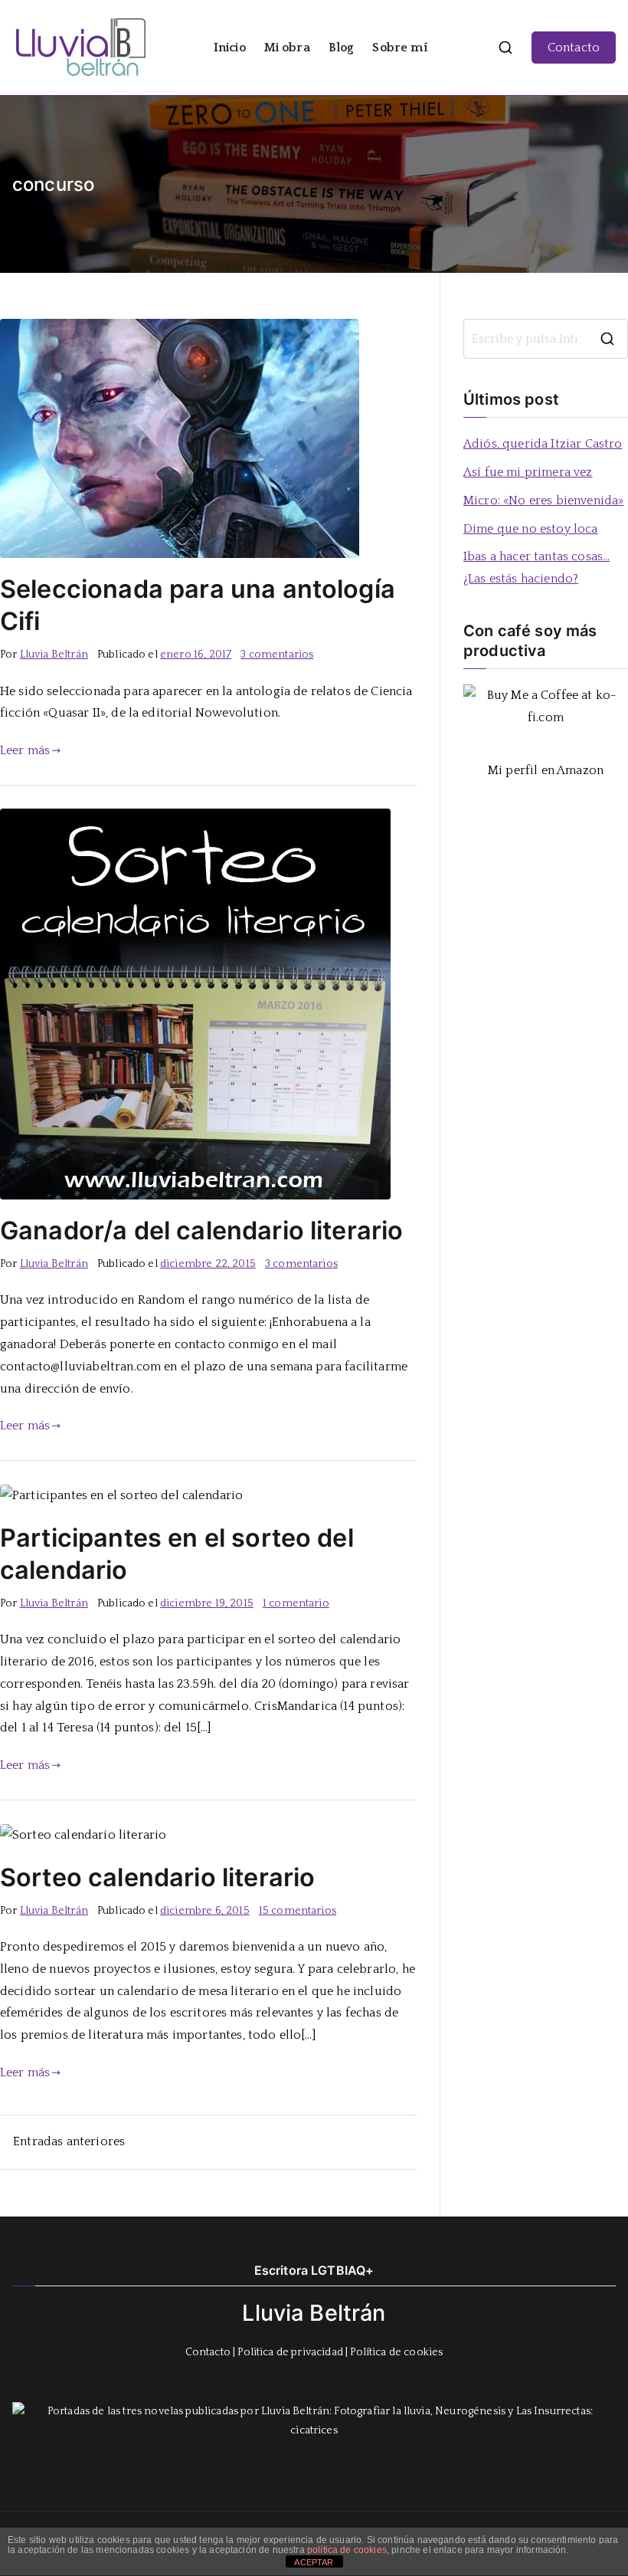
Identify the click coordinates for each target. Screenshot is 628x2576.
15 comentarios (298, 1911)
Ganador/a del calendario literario (201, 1231)
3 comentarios (277, 655)
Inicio (230, 48)
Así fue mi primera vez (528, 472)
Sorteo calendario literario (157, 1877)
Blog (342, 48)
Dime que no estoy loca (531, 529)
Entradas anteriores (69, 2141)
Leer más (25, 750)
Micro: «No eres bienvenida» (543, 500)
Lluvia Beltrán (54, 655)
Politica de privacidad (290, 2352)
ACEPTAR (314, 2562)
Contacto (574, 48)
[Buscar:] (546, 339)
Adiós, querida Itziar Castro (543, 444)
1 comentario (296, 1603)
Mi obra (287, 48)
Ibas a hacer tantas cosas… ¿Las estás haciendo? (536, 568)
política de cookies (347, 2550)
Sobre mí (399, 48)
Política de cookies (396, 2352)
